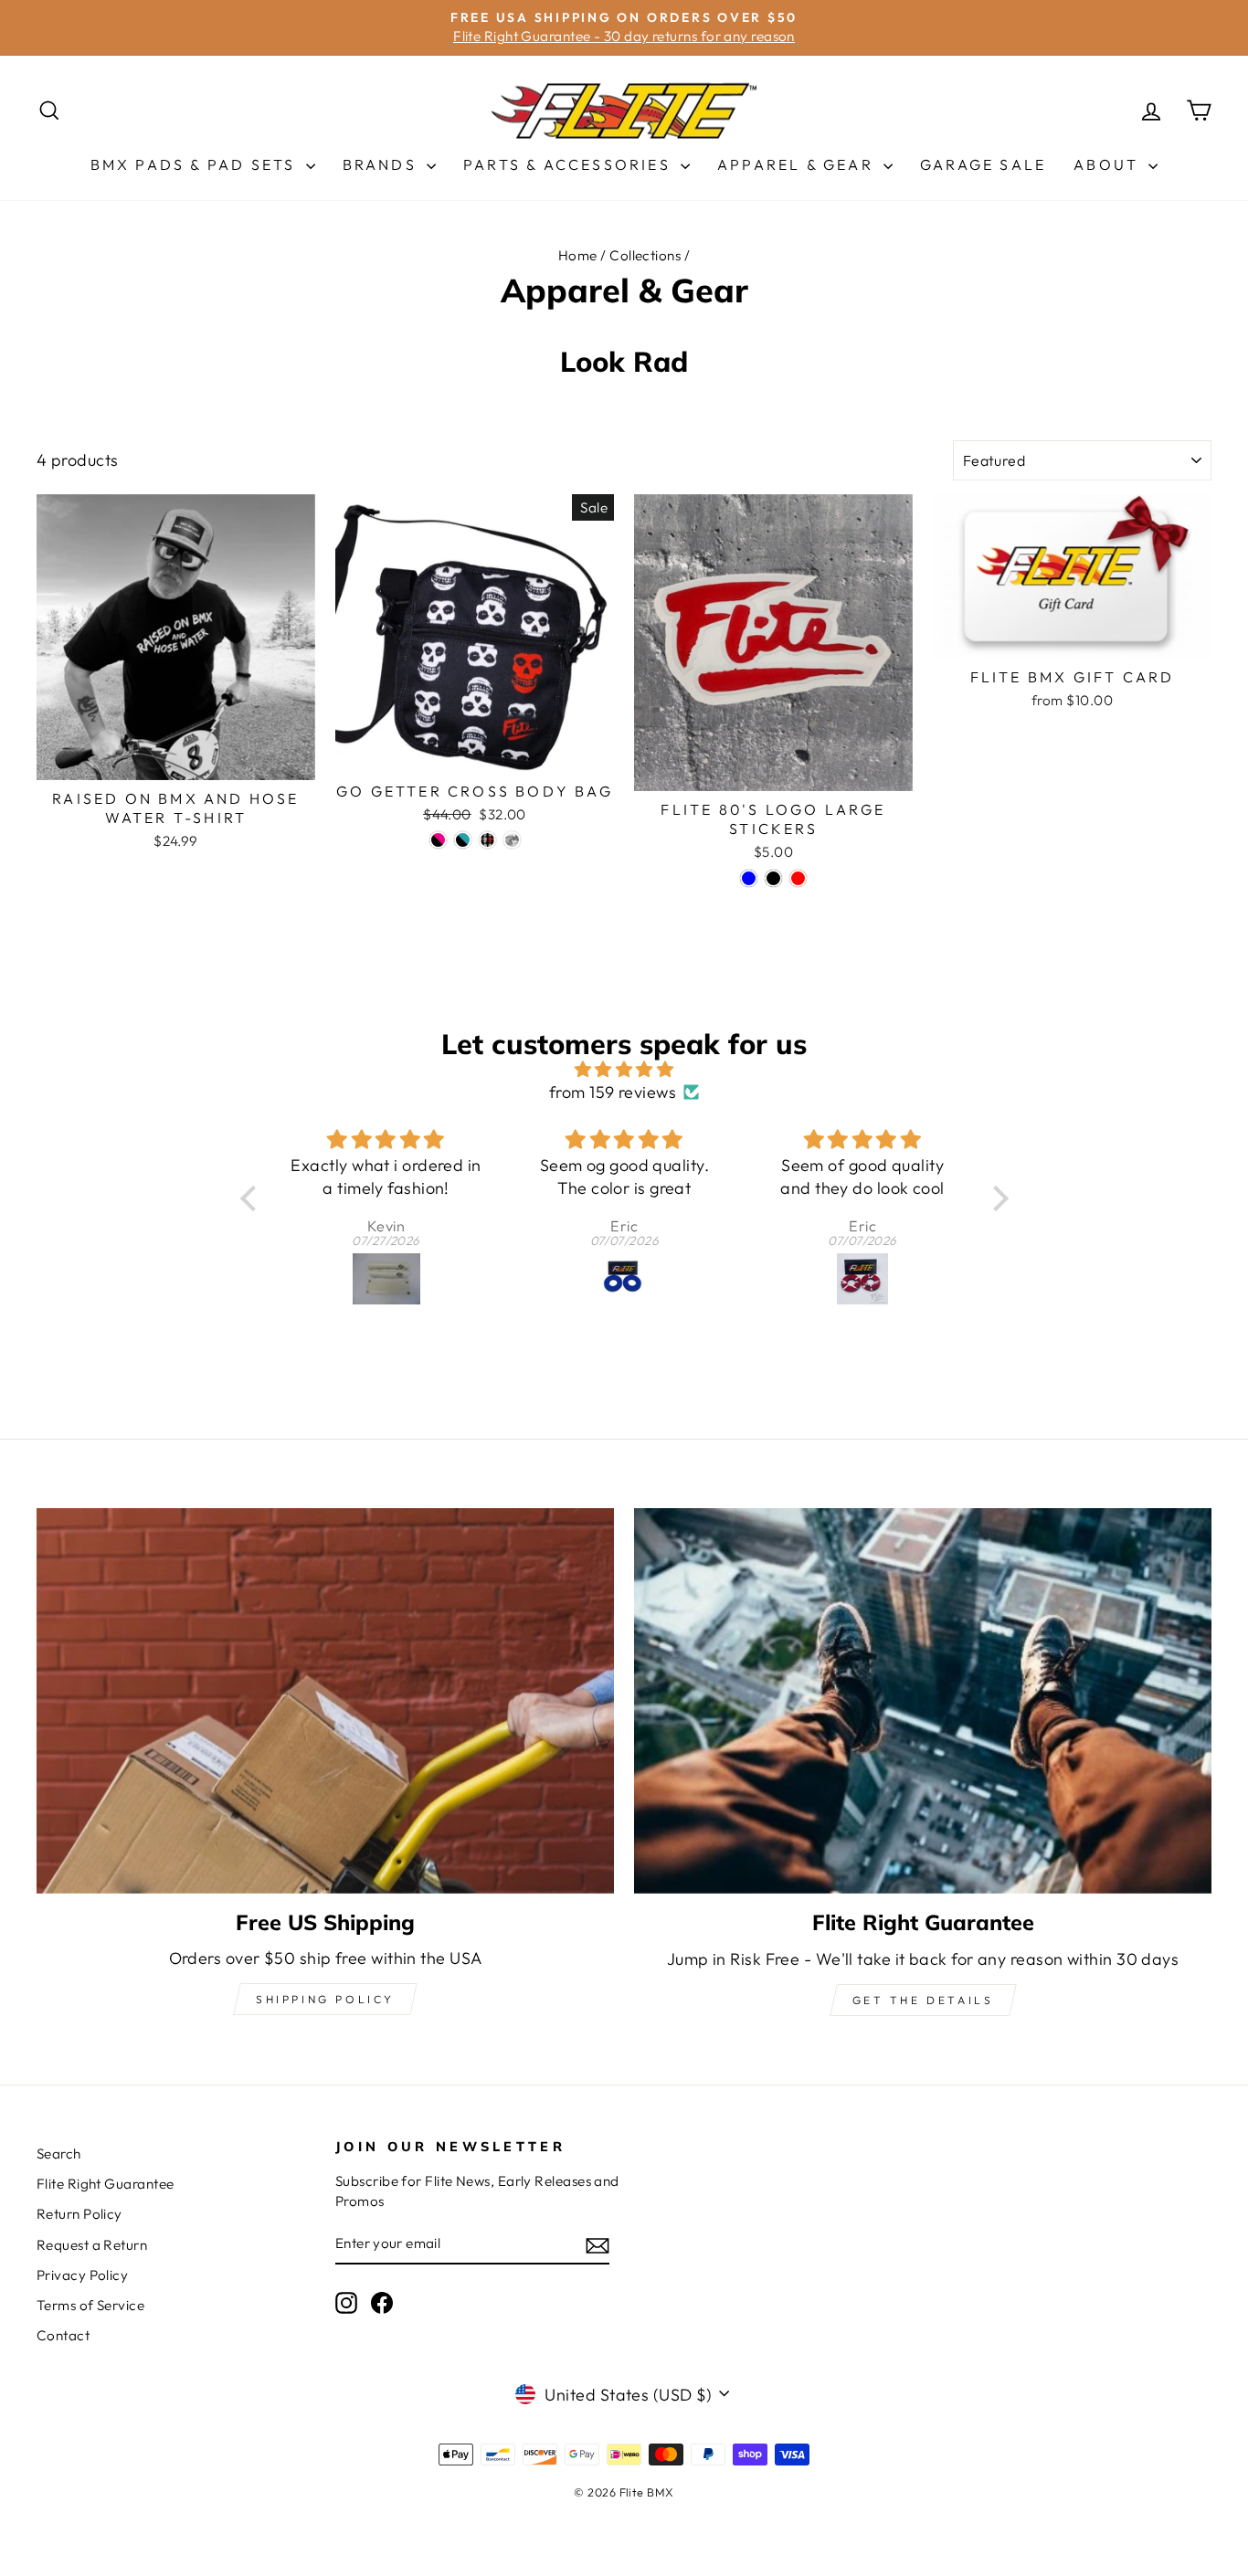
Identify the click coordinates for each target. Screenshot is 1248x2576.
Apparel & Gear (798, 164)
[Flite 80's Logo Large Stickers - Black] (773, 878)
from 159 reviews (613, 1092)
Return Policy (79, 2214)
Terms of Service (90, 2305)
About (1109, 164)
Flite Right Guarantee (105, 2184)
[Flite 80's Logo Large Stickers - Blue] (749, 878)
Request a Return (92, 2245)
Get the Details (923, 2000)
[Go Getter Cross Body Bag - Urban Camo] (512, 840)
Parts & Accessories (570, 164)
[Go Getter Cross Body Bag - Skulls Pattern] (487, 840)
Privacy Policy (82, 2275)
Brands (382, 164)
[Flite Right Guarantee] (923, 1701)
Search (59, 2154)
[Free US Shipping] (325, 1700)
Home (578, 255)
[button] (252, 1198)
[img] (624, 1069)
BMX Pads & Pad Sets (196, 164)
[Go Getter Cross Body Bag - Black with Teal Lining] (463, 840)
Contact (63, 2335)
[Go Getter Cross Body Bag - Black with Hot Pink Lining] (438, 840)
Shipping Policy (325, 1999)
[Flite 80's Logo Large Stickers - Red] (798, 878)
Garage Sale (983, 164)
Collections (645, 255)
